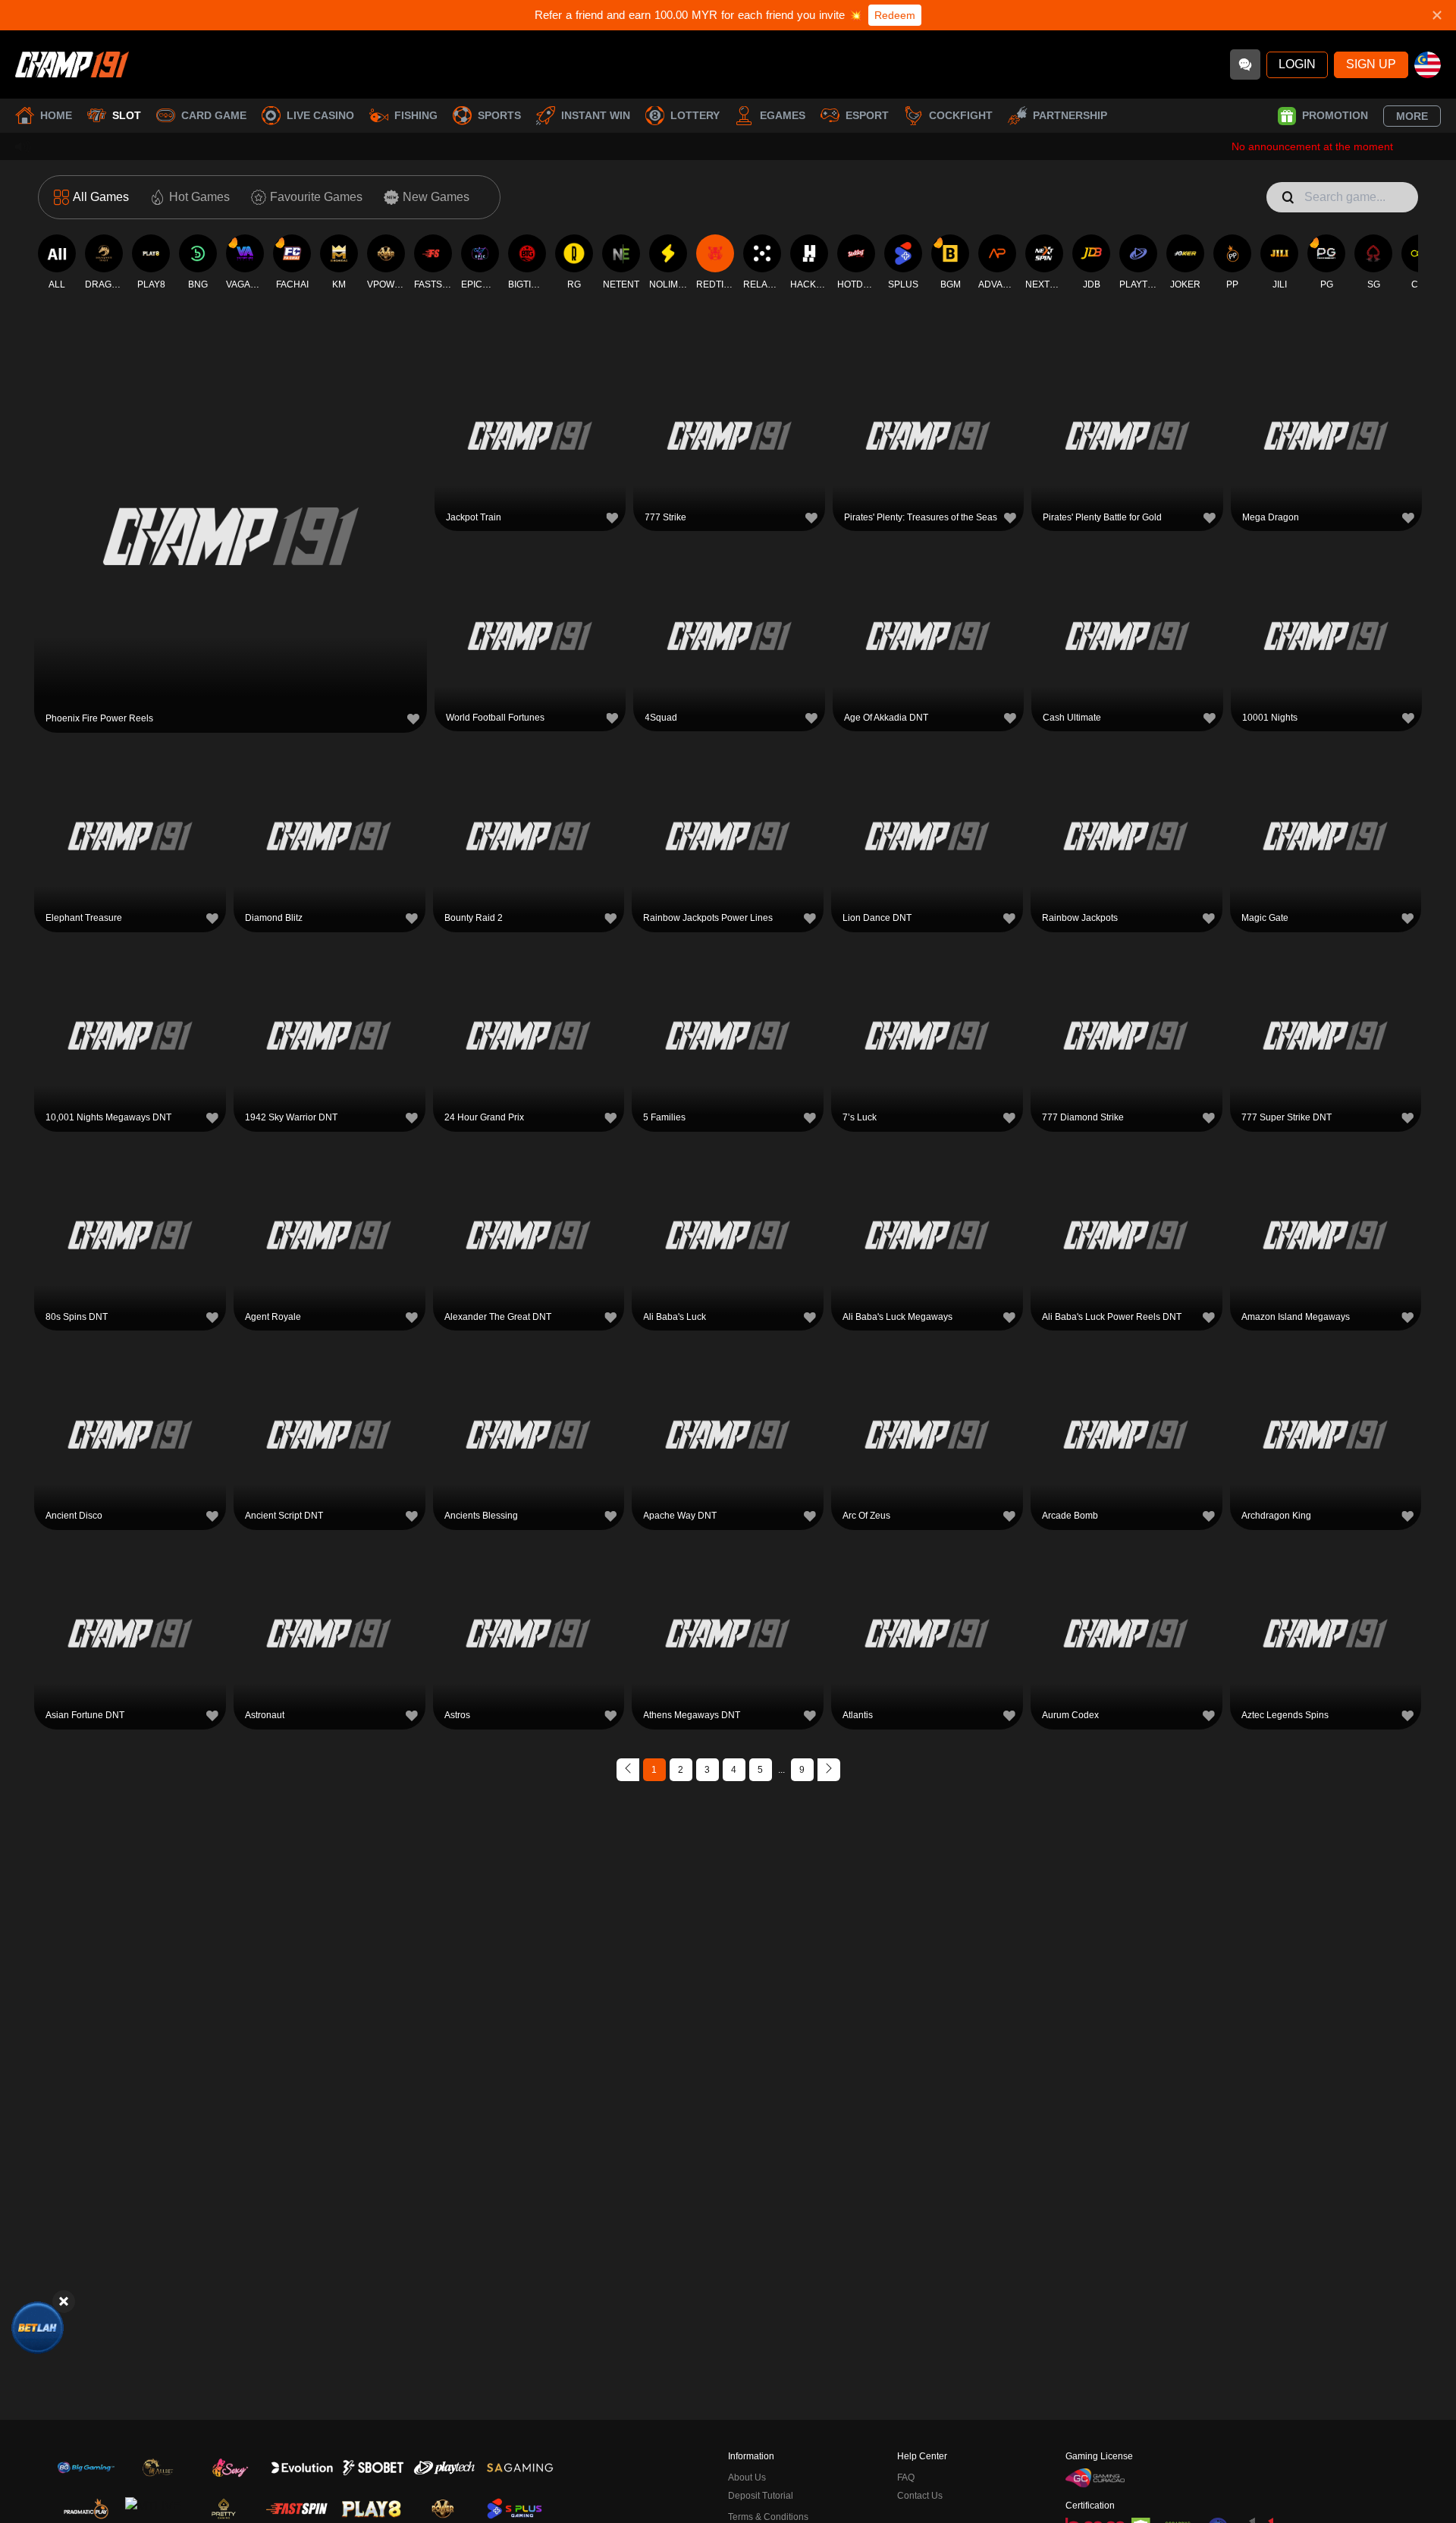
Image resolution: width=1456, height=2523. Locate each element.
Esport (867, 115)
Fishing (416, 115)
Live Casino (320, 115)
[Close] (64, 2301)
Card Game (214, 115)
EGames (783, 115)
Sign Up (1371, 64)
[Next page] (829, 1770)
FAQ (906, 2477)
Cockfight (961, 115)
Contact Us (920, 2496)
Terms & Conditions (768, 2517)
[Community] (1245, 64)
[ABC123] (38, 2328)
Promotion (1335, 115)
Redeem (895, 15)
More (1412, 116)
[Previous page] (628, 1770)
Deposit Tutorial (761, 2496)
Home (56, 115)
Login (1297, 64)
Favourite (231, 499)
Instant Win (596, 115)
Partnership (1070, 115)
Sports (499, 115)
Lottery (695, 115)
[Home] (72, 64)
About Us (747, 2477)
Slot (127, 115)
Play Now (231, 534)
